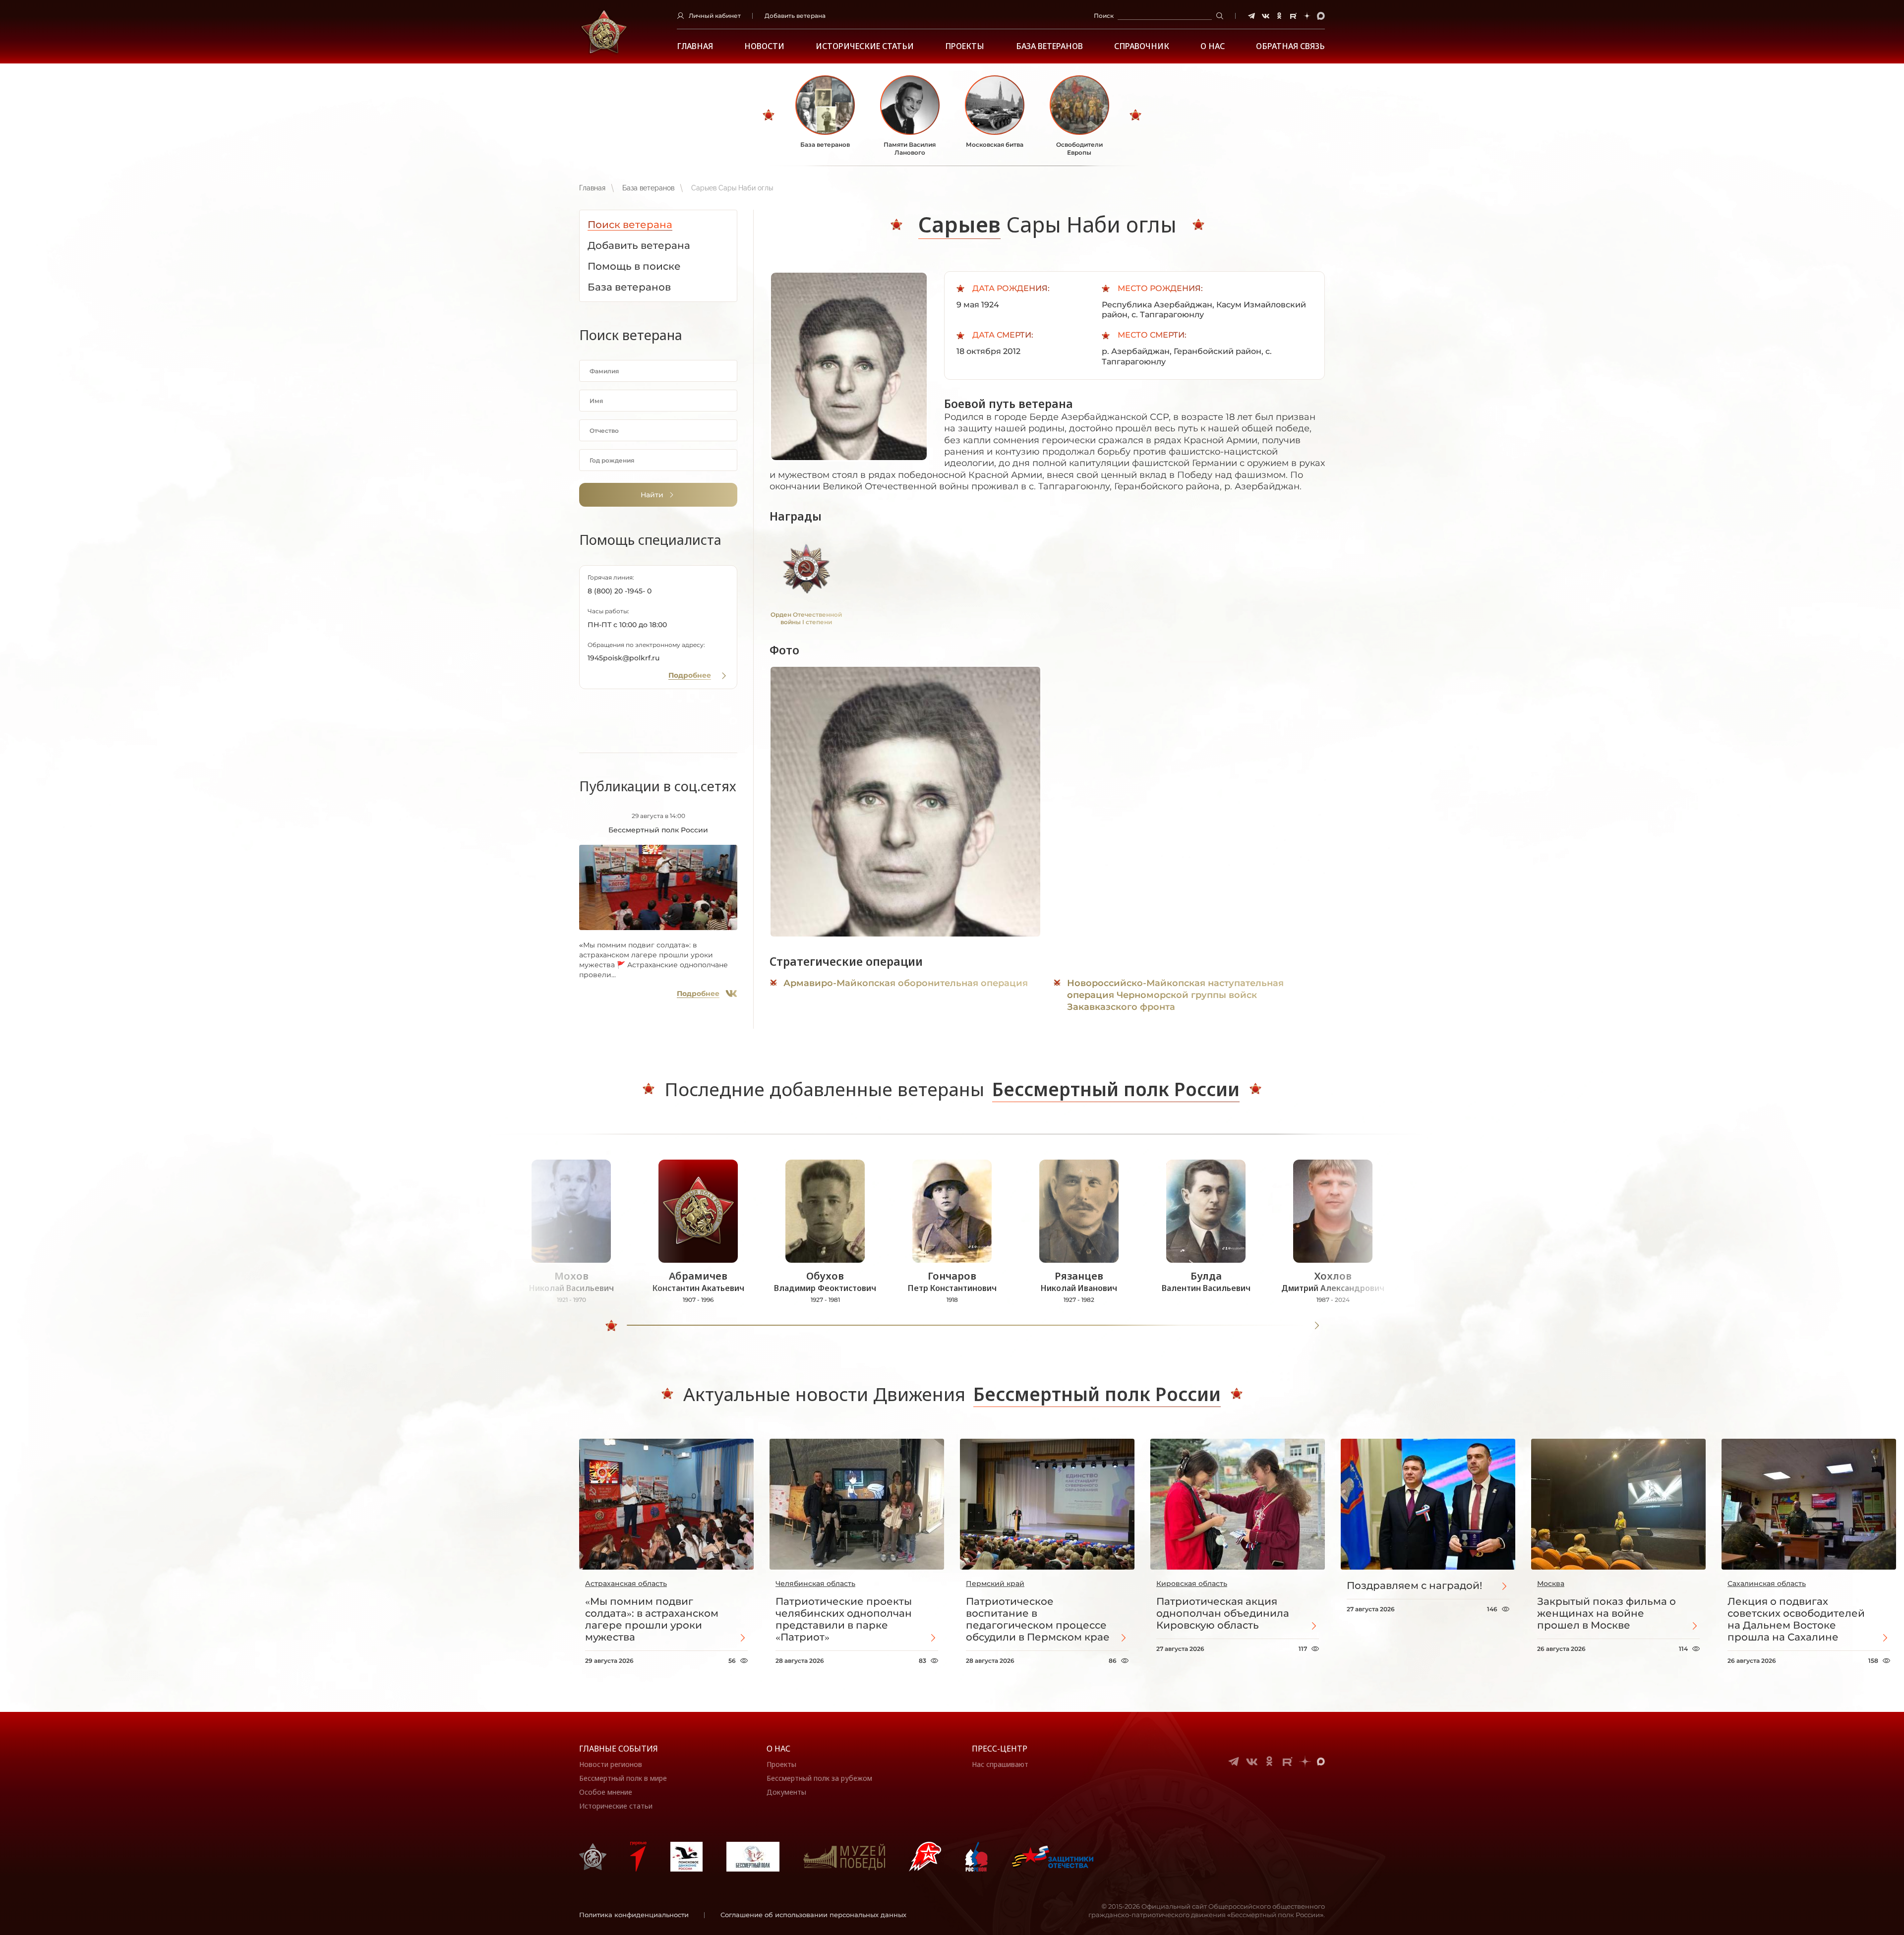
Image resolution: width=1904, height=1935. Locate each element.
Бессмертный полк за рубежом (819, 1778)
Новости (764, 46)
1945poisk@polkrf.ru (624, 658)
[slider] (611, 1326)
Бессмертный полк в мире (623, 1778)
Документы (786, 1792)
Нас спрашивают (1000, 1764)
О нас (778, 1749)
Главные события (619, 1749)
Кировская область (1192, 1583)
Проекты (965, 46)
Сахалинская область (1767, 1583)
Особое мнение (606, 1792)
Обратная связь (1290, 46)
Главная (695, 46)
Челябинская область (815, 1583)
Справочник (1142, 46)
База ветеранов (1049, 46)
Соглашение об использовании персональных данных (813, 1915)
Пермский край (995, 1583)
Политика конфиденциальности (634, 1915)
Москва (1551, 1583)
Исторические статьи (865, 46)
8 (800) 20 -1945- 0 (620, 591)
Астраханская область (626, 1583)
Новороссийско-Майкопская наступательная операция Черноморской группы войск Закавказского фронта (1175, 995)
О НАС (1213, 46)
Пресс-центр (1000, 1749)
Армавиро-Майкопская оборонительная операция (906, 983)
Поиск (1104, 16)
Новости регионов (611, 1764)
